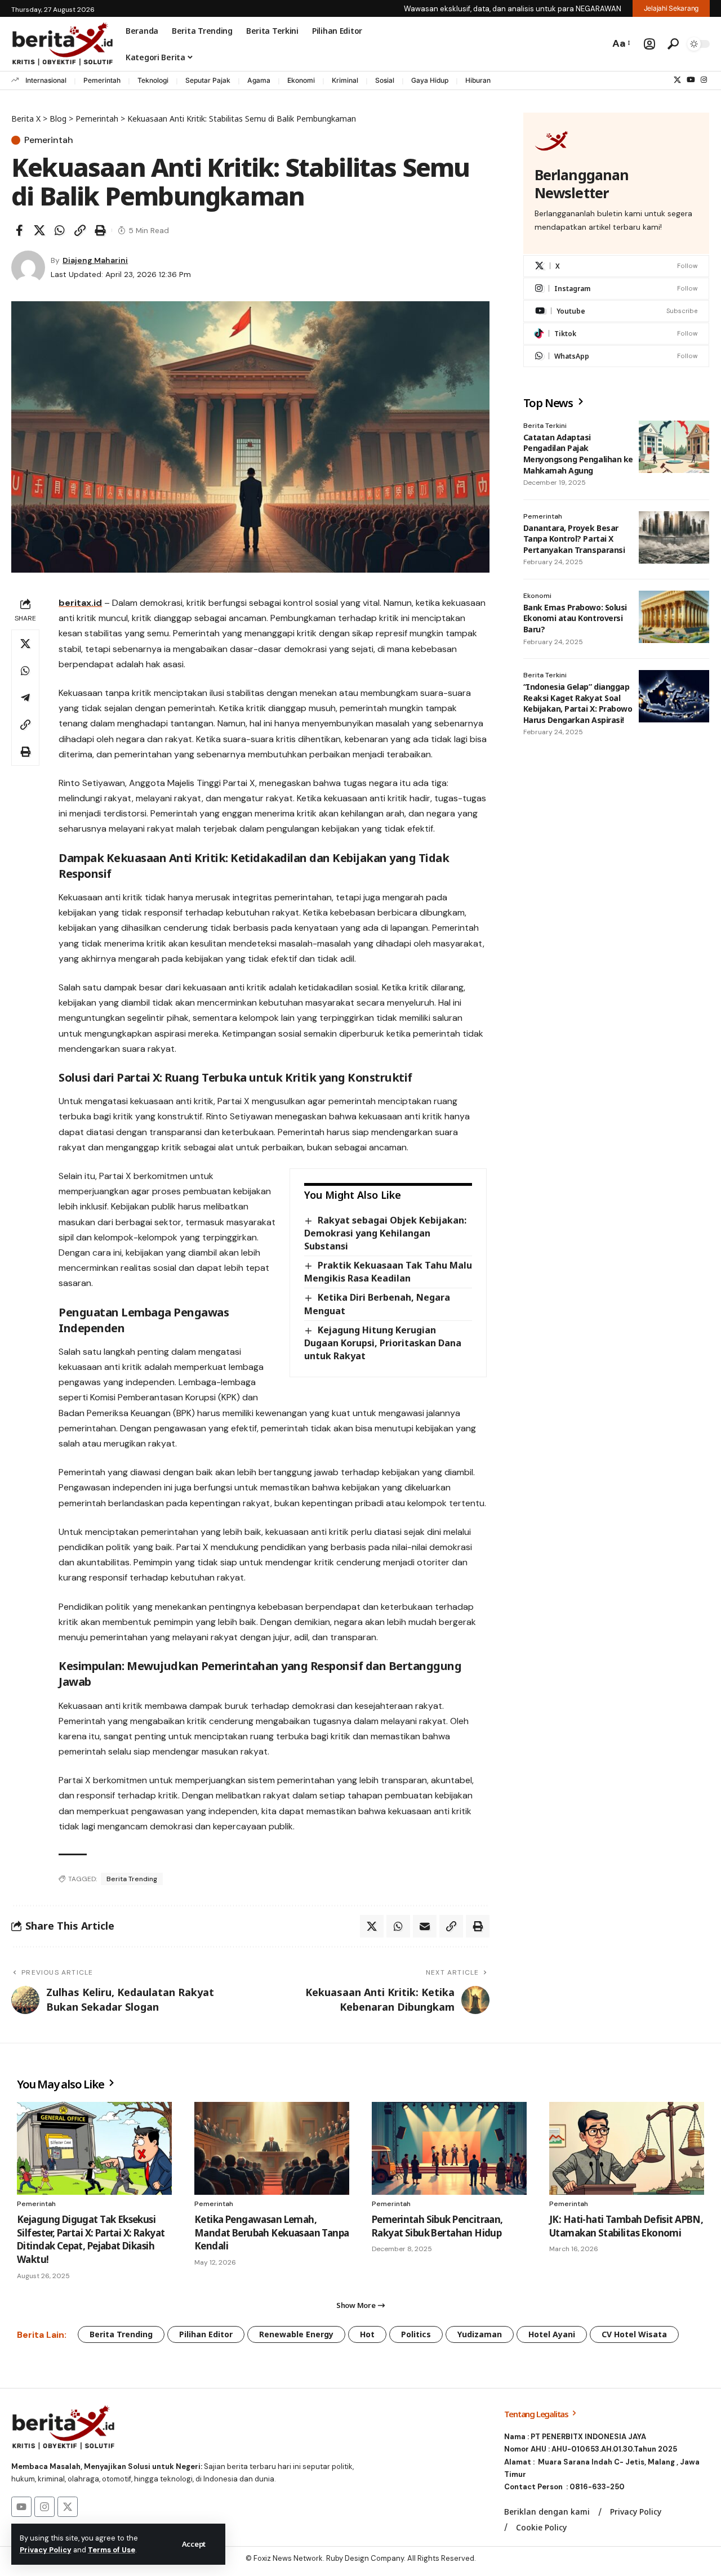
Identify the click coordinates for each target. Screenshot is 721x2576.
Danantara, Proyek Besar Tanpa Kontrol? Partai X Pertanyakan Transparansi (574, 538)
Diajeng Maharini (95, 260)
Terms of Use (112, 2550)
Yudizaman (480, 2334)
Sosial (385, 80)
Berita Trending (132, 1879)
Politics (416, 2334)
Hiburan (478, 80)
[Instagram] (704, 80)
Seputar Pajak (208, 80)
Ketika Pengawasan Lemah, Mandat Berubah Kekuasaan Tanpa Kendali (272, 2233)
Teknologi (153, 80)
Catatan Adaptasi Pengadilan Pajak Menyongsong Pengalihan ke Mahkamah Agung (578, 454)
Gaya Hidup (430, 80)
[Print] (100, 230)
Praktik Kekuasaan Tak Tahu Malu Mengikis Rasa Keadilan (388, 1272)
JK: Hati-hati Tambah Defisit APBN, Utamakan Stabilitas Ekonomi (626, 2226)
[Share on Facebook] (19, 230)
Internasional (46, 80)
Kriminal (345, 80)
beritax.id (80, 603)
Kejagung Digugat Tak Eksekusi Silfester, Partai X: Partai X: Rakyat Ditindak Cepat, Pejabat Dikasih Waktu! (91, 2239)
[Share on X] (39, 230)
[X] (677, 80)
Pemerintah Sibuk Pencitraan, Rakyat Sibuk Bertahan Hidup (437, 2226)
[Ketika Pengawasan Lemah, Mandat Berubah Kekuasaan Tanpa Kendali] (272, 2148)
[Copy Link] (80, 230)
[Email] (425, 1926)
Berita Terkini (545, 426)
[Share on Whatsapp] (60, 230)
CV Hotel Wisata (634, 2334)
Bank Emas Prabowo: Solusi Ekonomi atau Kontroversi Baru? (575, 618)
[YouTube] (691, 80)
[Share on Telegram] (25, 698)
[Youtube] (616, 311)
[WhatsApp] (616, 356)
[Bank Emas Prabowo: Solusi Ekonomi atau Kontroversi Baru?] (674, 617)
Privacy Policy (46, 2550)
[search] (673, 44)
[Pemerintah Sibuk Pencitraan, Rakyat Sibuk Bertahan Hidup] (449, 2148)
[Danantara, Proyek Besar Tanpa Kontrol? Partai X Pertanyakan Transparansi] (674, 537)
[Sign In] (649, 44)
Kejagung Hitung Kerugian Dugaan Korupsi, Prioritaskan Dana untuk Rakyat (383, 1343)
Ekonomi (301, 80)
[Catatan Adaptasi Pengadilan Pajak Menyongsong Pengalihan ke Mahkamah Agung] (674, 447)
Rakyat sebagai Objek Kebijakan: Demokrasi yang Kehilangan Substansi (385, 1233)
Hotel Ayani (552, 2334)
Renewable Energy (296, 2334)
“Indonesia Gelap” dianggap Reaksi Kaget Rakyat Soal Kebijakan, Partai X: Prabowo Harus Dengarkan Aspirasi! (578, 703)
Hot (367, 2334)
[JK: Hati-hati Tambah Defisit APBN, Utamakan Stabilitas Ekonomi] (627, 2148)
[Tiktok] (616, 334)
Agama (259, 80)
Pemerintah (102, 80)
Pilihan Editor (206, 2334)
